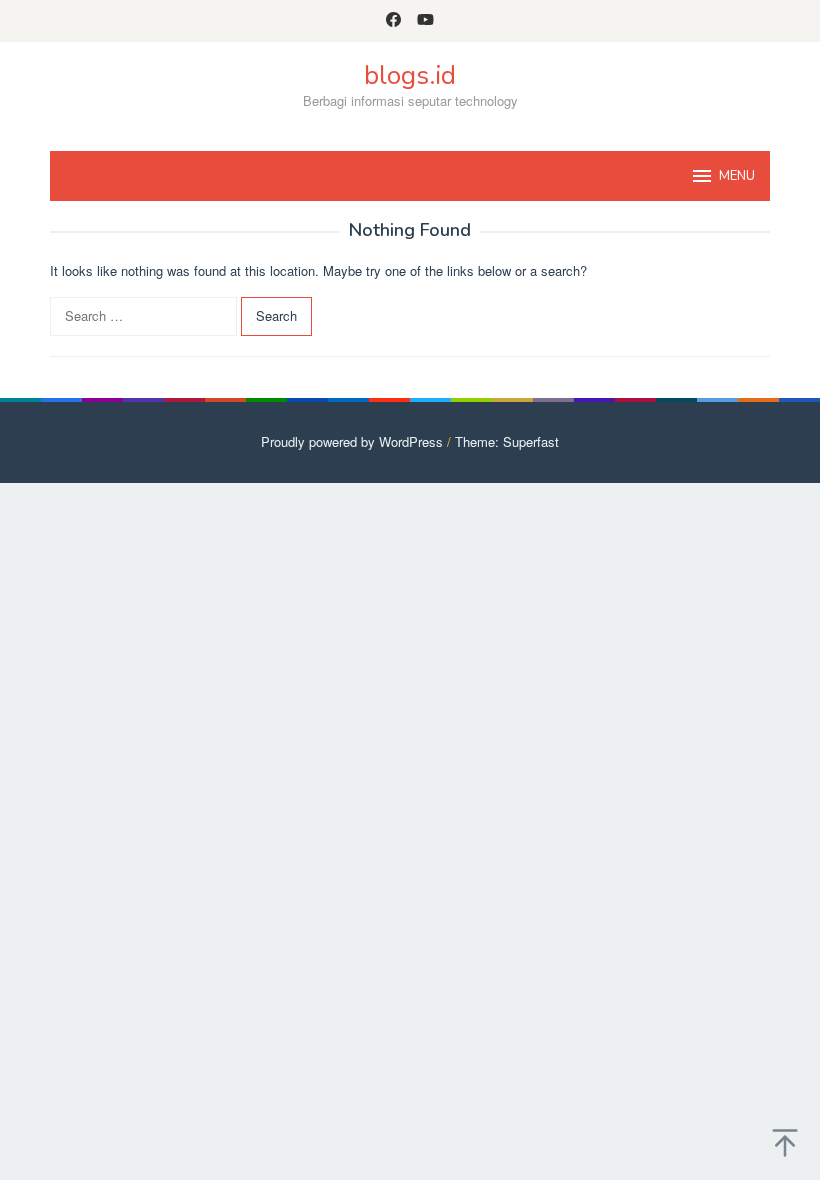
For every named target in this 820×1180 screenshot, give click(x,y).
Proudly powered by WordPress (352, 441)
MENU (737, 176)
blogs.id (410, 75)
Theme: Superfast (507, 441)
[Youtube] (425, 21)
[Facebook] (393, 21)
